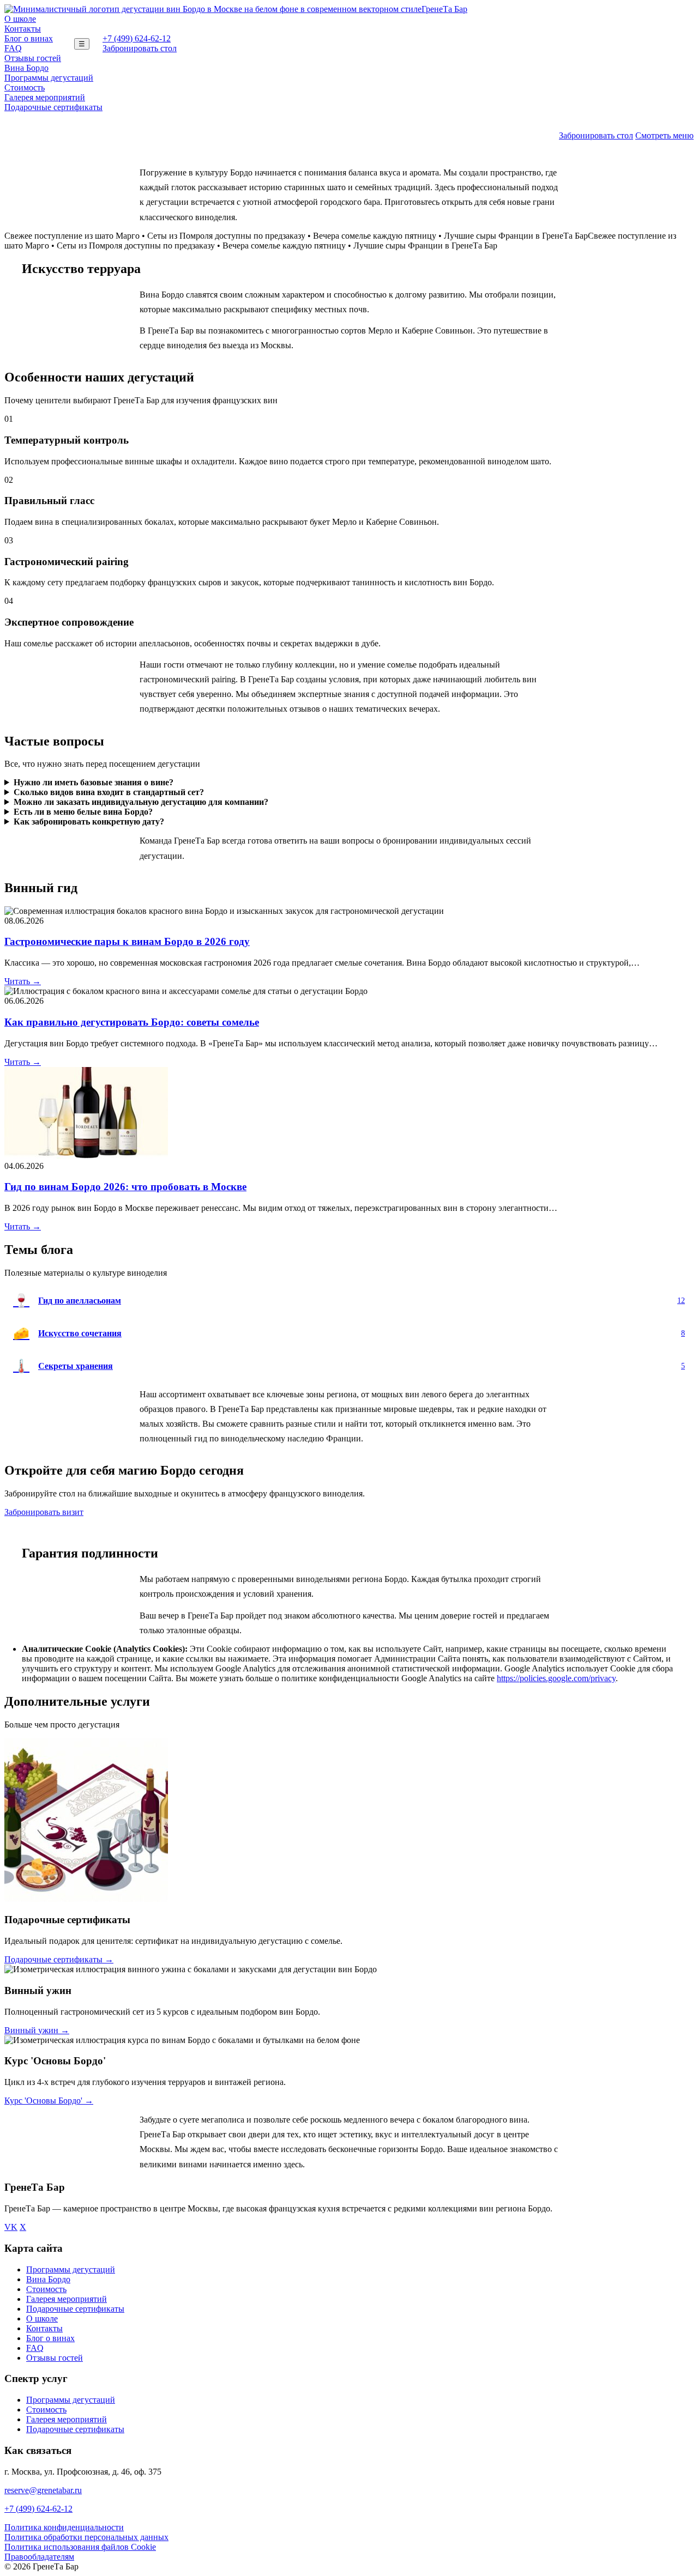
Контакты (23, 29)
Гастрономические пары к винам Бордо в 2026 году (127, 941)
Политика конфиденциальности (64, 2527)
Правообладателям (39, 2557)
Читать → (23, 981)
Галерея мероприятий (45, 97)
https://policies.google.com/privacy (556, 1678)
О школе (20, 19)
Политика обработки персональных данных (86, 2537)
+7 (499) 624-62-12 (137, 38)
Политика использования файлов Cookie (80, 2547)
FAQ (13, 48)
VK (11, 2227)
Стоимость (25, 87)
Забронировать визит (44, 1512)
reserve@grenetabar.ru (43, 2490)
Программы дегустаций (49, 78)
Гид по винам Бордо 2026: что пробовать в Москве (125, 1187)
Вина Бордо (26, 68)
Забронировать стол (140, 48)
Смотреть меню (664, 135)
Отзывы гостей (33, 58)
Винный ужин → (37, 2030)
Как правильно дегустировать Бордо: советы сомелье (132, 1022)
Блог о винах (29, 38)
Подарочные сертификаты (53, 107)
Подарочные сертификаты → (59, 1959)
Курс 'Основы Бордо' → (49, 2101)
